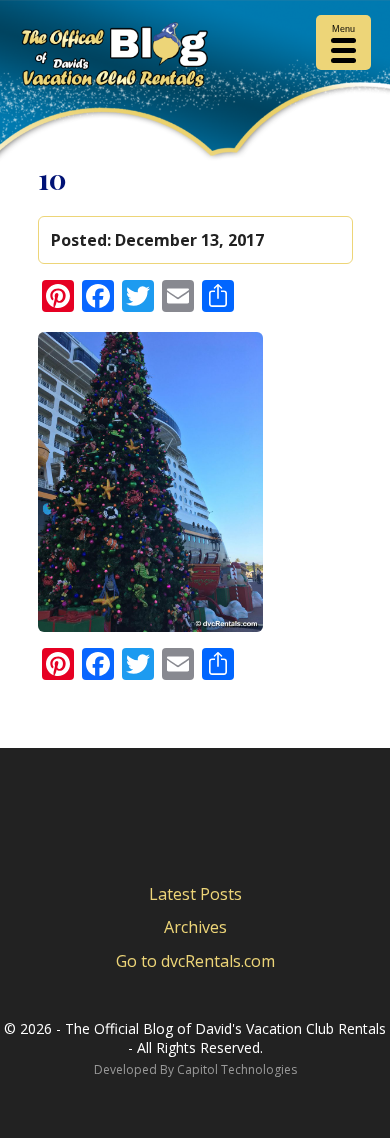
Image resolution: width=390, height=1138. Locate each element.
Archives (195, 927)
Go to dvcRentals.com (195, 961)
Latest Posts (195, 894)
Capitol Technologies (237, 1069)
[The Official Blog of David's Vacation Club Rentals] (195, 58)
